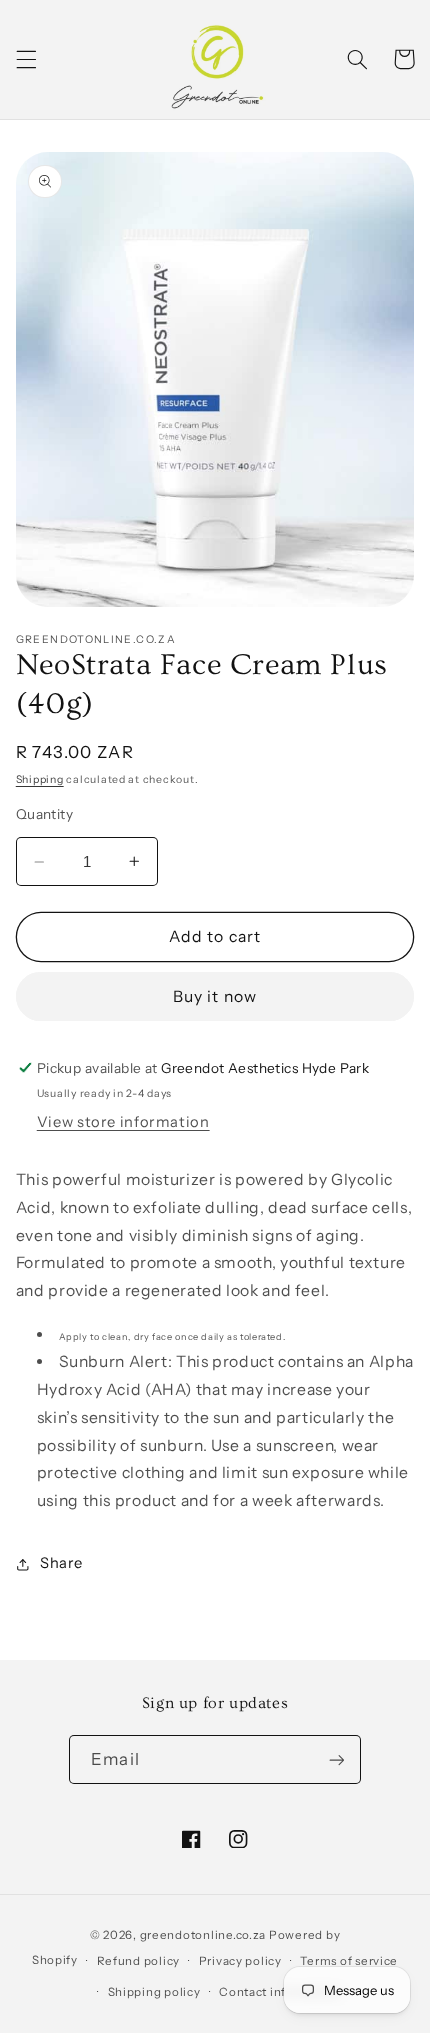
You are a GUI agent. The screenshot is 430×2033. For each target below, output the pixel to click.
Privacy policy (240, 1961)
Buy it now (215, 996)
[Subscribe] (336, 1759)
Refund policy (139, 1961)
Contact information (280, 1992)
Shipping (40, 779)
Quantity (44, 814)
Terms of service (349, 1961)
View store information (123, 1122)
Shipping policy (154, 1992)
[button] (26, 59)
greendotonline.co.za (203, 1935)
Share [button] (61, 1563)
